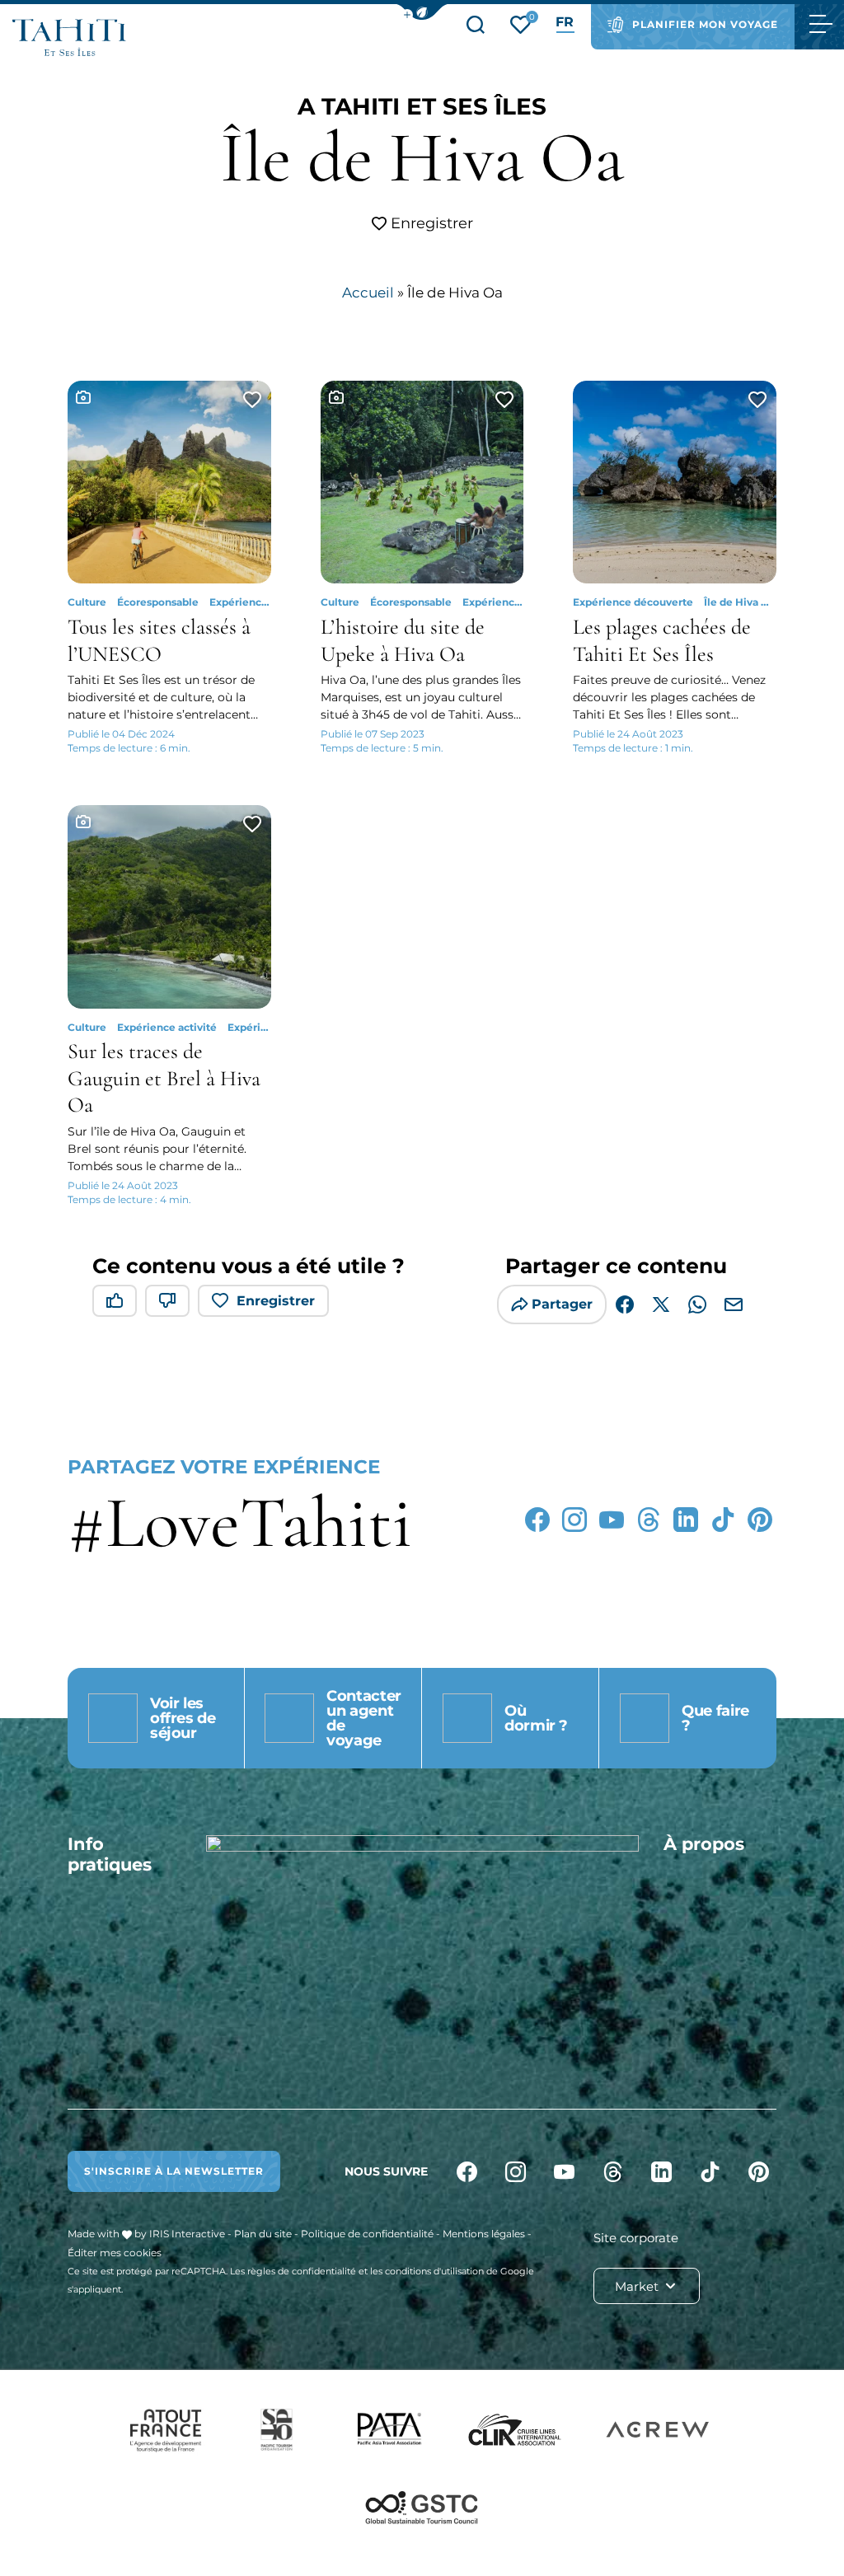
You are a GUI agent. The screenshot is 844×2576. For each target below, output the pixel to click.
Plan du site (263, 2234)
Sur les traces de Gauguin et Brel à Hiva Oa (164, 1078)
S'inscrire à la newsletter (174, 2171)
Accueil (368, 293)
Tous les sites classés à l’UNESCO (159, 640)
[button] (422, 12)
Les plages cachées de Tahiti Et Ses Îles (662, 640)
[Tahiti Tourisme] (69, 37)
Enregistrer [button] (430, 223)
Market (638, 2286)
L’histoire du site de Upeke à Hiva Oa (403, 640)
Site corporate (636, 2238)
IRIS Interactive (187, 2234)
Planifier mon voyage (705, 24)
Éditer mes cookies (115, 2253)
